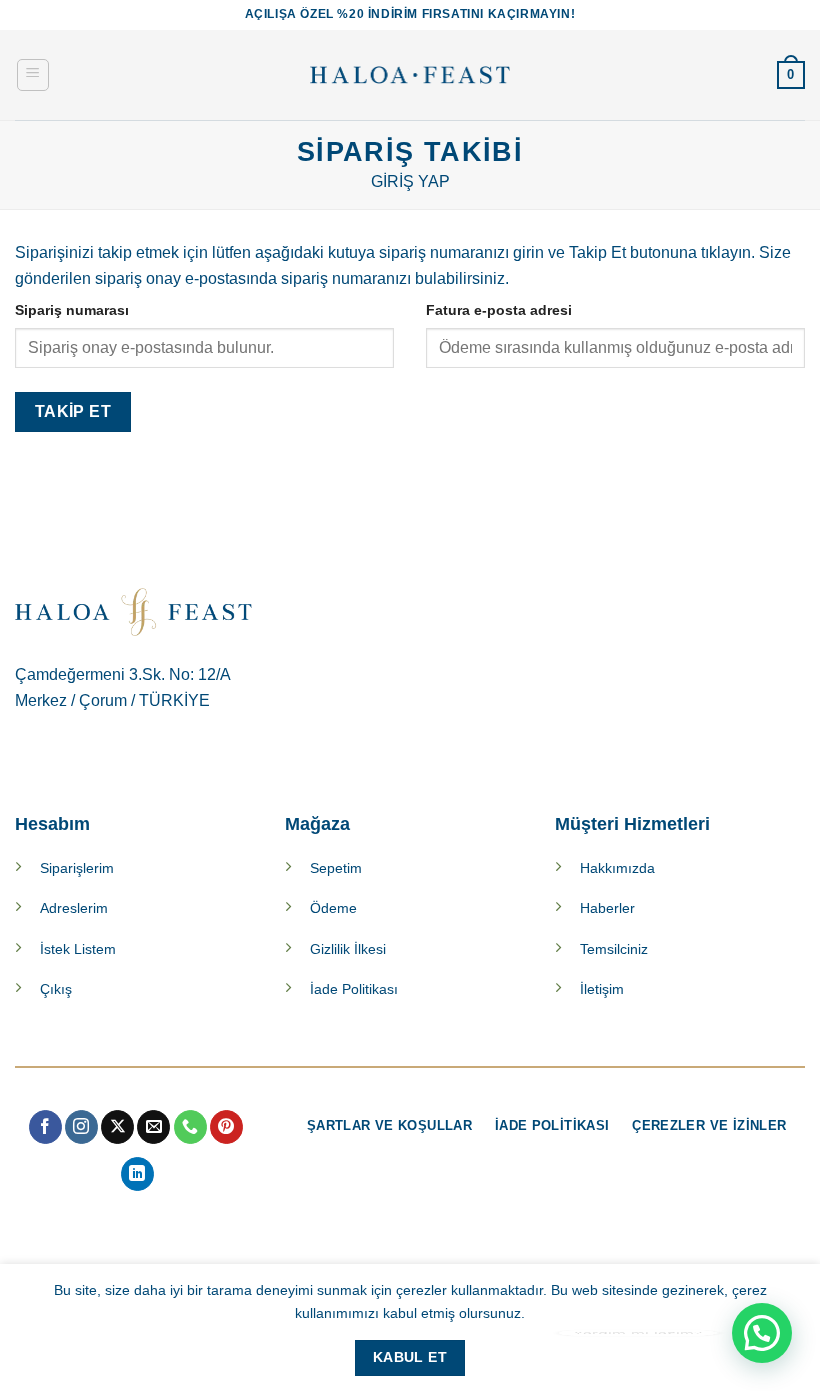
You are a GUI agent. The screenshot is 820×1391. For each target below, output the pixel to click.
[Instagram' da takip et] (81, 1127)
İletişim (602, 989)
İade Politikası (354, 989)
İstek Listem (78, 949)
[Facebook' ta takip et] (45, 1127)
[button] (33, 75)
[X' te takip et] (117, 1127)
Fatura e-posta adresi (499, 310)
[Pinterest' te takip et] (226, 1127)
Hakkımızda (617, 868)
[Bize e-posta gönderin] (153, 1127)
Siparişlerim (77, 868)
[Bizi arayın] (190, 1127)
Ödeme (333, 908)
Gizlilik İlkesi (348, 949)
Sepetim (336, 868)
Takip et (73, 411)
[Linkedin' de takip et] (137, 1174)
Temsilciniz (614, 949)
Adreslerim (74, 908)
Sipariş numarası (72, 310)
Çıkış (56, 989)
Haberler (607, 908)
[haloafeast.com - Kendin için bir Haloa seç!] (410, 75)
